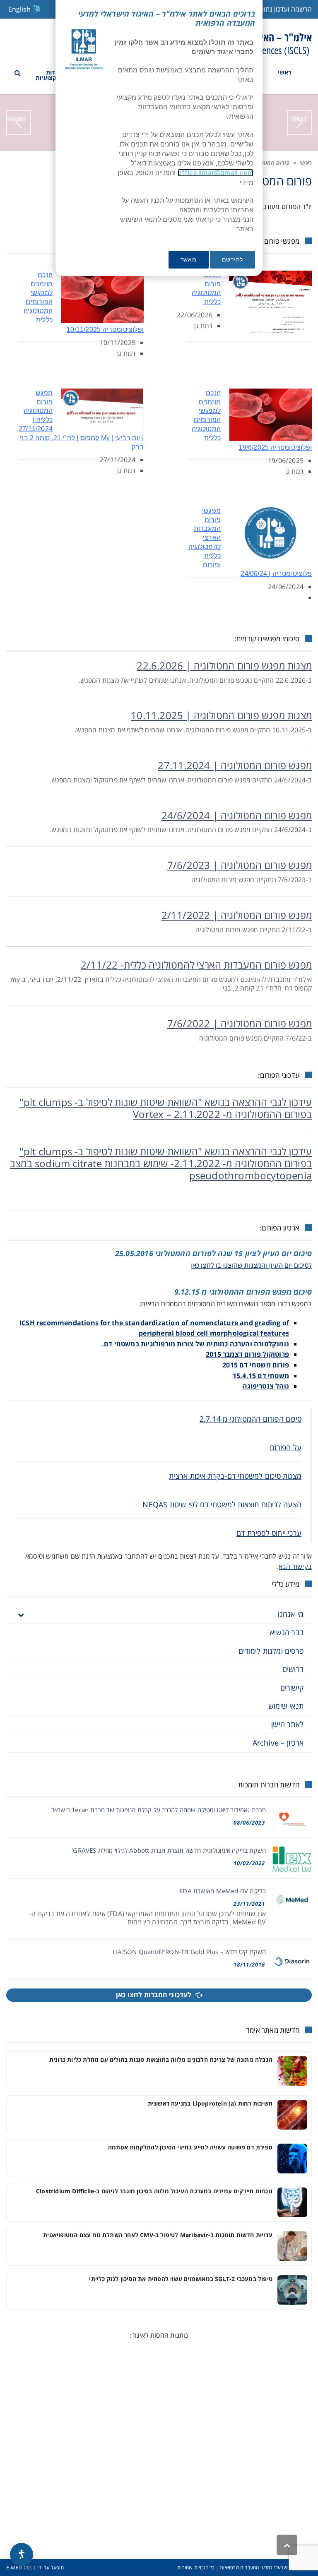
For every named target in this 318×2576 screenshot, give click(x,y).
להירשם (232, 259)
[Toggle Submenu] (21, 1614)
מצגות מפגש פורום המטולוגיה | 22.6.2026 (224, 666)
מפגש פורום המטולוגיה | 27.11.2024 (235, 765)
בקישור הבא (295, 1566)
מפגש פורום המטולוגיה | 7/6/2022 (240, 1023)
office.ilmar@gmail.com (216, 173)
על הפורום (286, 1447)
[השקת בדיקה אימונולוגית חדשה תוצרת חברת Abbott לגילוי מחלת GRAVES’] (292, 1859)
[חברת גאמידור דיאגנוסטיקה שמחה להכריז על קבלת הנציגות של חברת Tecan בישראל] (292, 1819)
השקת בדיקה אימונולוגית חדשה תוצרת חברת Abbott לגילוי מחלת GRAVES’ (169, 1850)
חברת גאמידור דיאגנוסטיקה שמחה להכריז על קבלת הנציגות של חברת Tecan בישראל (159, 1810)
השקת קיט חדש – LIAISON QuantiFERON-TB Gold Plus (189, 1952)
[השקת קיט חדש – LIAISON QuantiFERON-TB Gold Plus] (292, 1961)
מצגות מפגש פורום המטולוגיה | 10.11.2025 (221, 715)
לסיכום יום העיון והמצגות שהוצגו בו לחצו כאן (251, 1265)
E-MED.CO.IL (21, 2568)
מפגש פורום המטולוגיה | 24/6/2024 (237, 815)
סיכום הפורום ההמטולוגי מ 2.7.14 (251, 1419)
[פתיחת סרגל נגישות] (22, 2554)
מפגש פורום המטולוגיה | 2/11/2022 (237, 915)
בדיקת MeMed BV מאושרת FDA (223, 1891)
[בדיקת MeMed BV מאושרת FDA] (292, 1900)
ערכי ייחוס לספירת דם (269, 1533)
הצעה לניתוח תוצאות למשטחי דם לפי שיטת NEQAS (222, 1504)
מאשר (189, 259)
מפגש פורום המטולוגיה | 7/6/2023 (240, 865)
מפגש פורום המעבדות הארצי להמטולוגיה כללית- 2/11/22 (196, 965)
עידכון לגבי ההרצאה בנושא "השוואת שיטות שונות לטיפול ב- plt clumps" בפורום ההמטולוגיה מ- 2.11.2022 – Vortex (166, 1108)
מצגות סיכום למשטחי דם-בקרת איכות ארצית (235, 1476)
